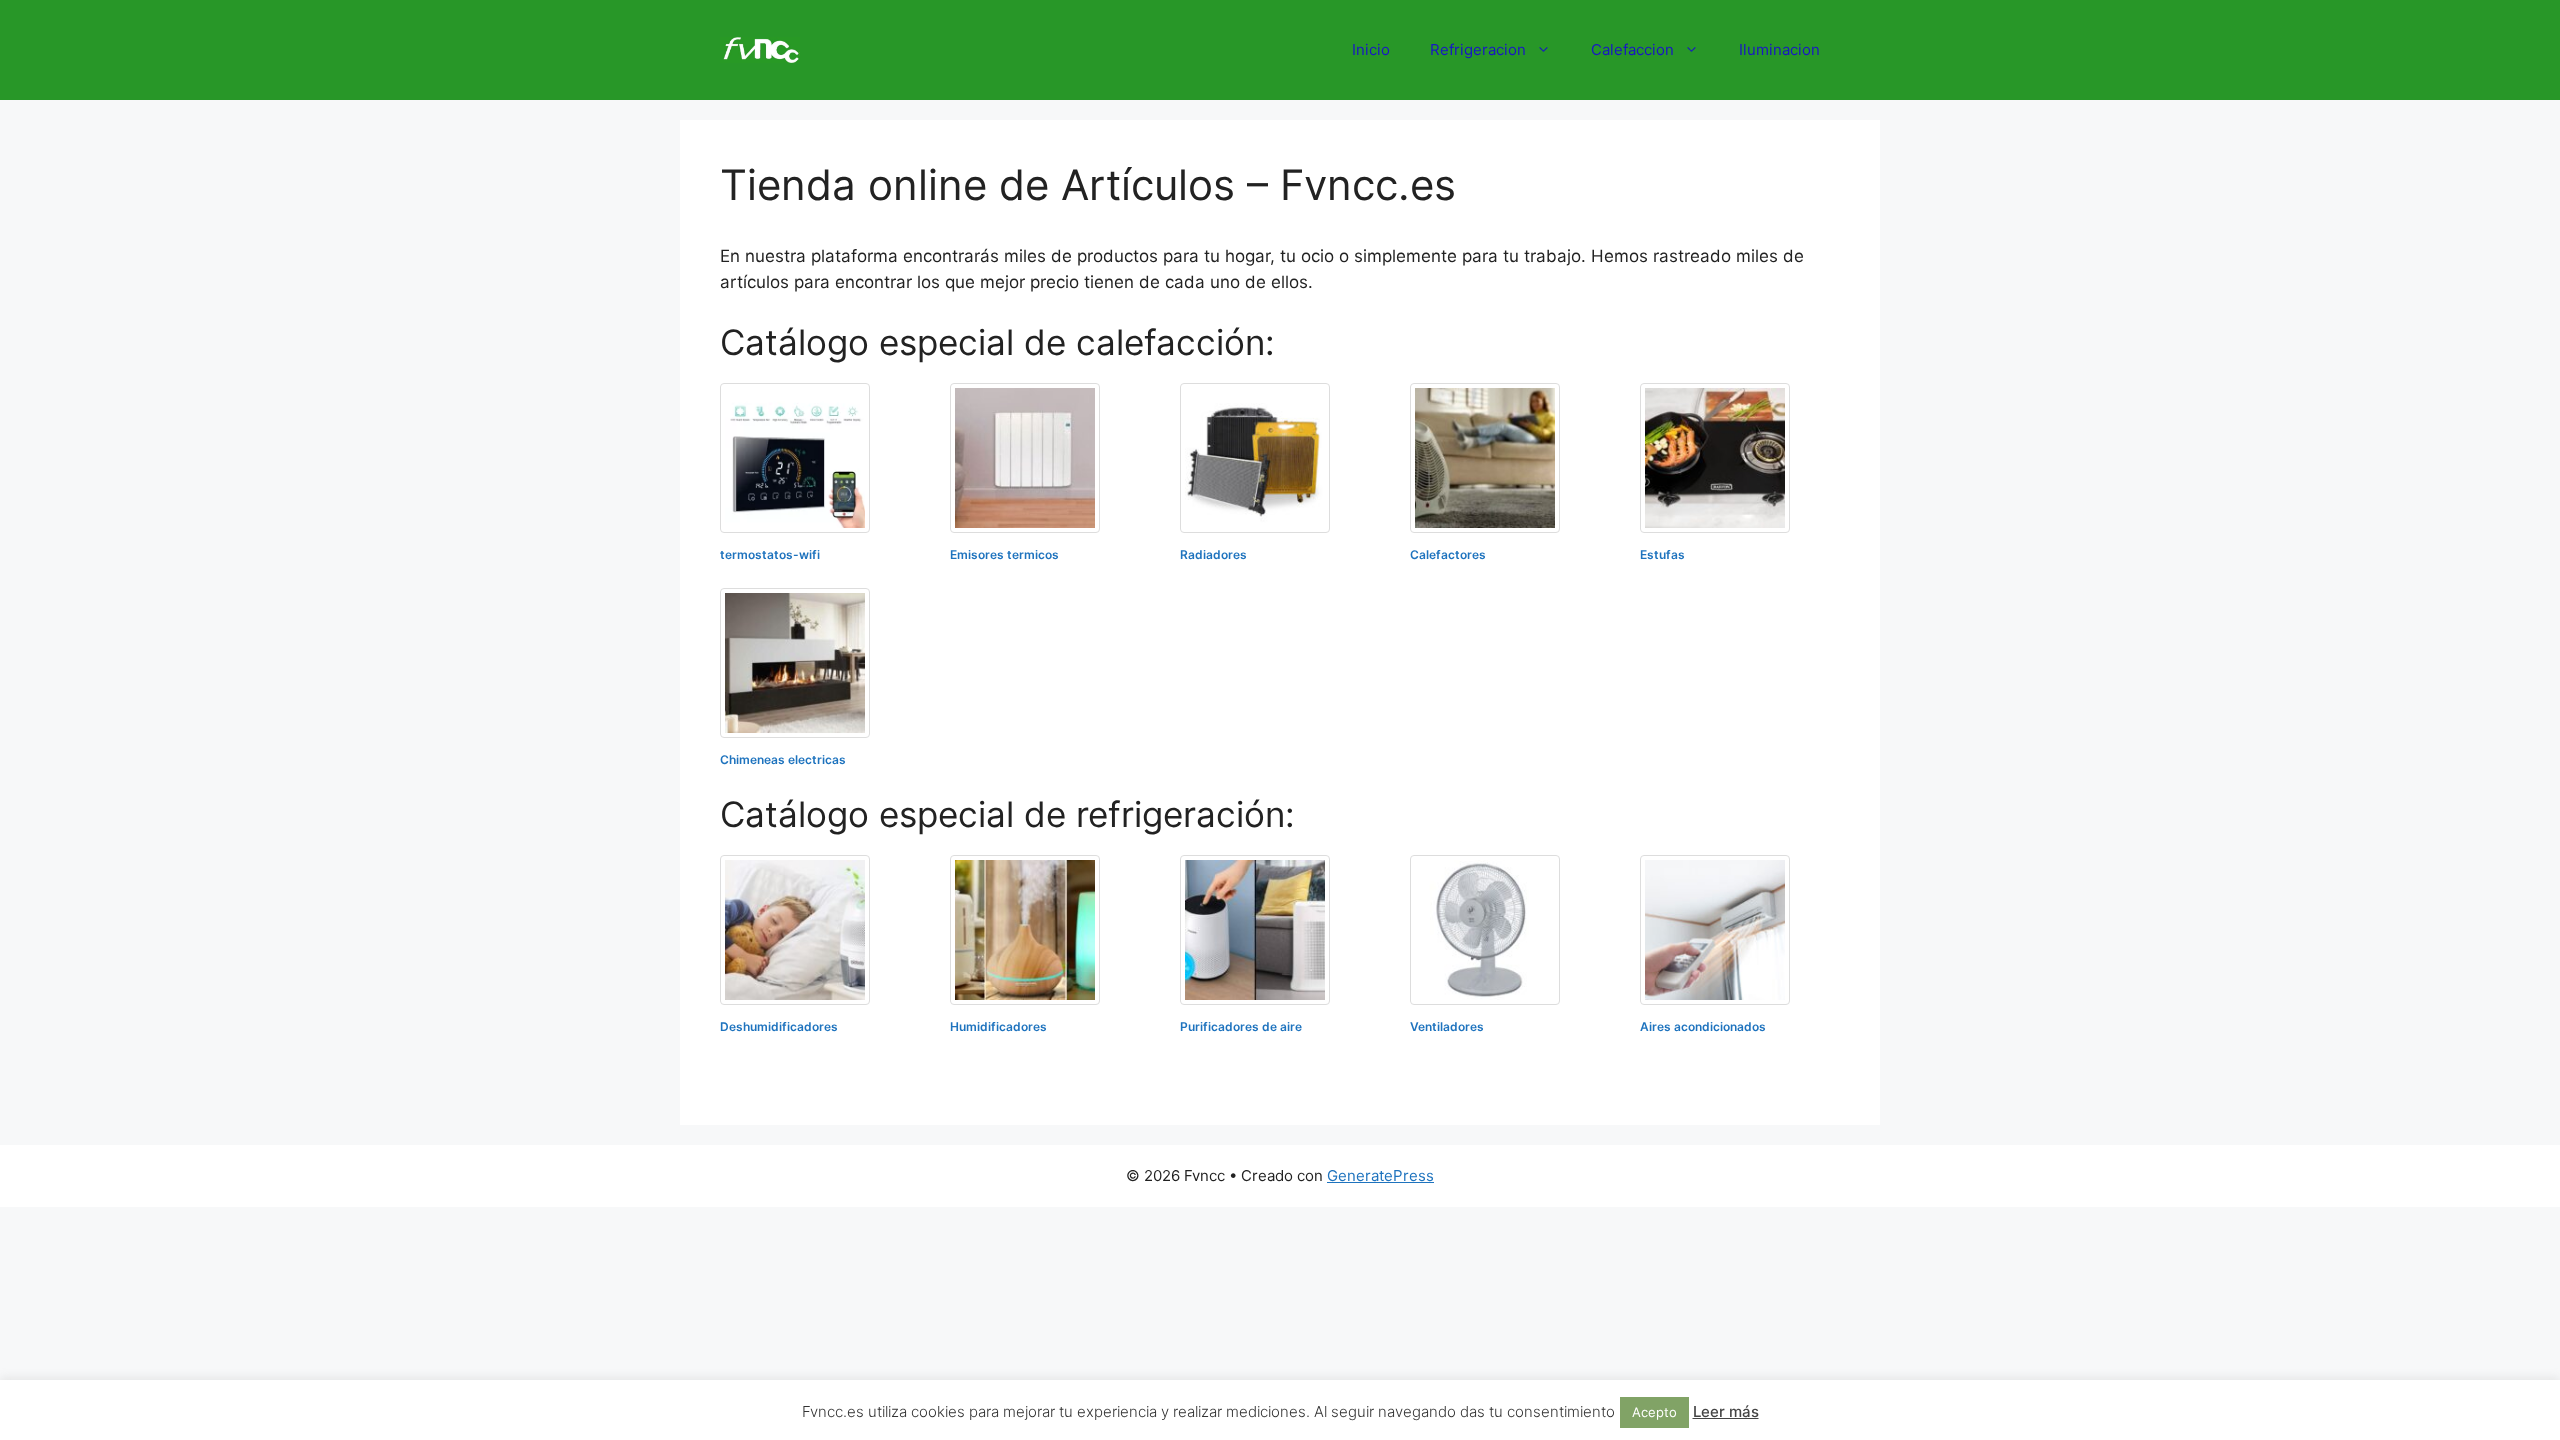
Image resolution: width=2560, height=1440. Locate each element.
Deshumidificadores (779, 1026)
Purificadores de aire (1241, 1026)
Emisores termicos (1004, 554)
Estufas (1662, 554)
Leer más (1726, 1411)
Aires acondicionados (1703, 1026)
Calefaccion (1632, 49)
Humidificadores (998, 1026)
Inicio (1371, 49)
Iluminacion (1779, 49)
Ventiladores (1447, 1026)
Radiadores (1213, 554)
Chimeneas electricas (783, 759)
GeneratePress (1380, 1175)
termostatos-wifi (770, 554)
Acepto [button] (1654, 1412)
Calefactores (1448, 554)
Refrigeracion (1478, 49)
